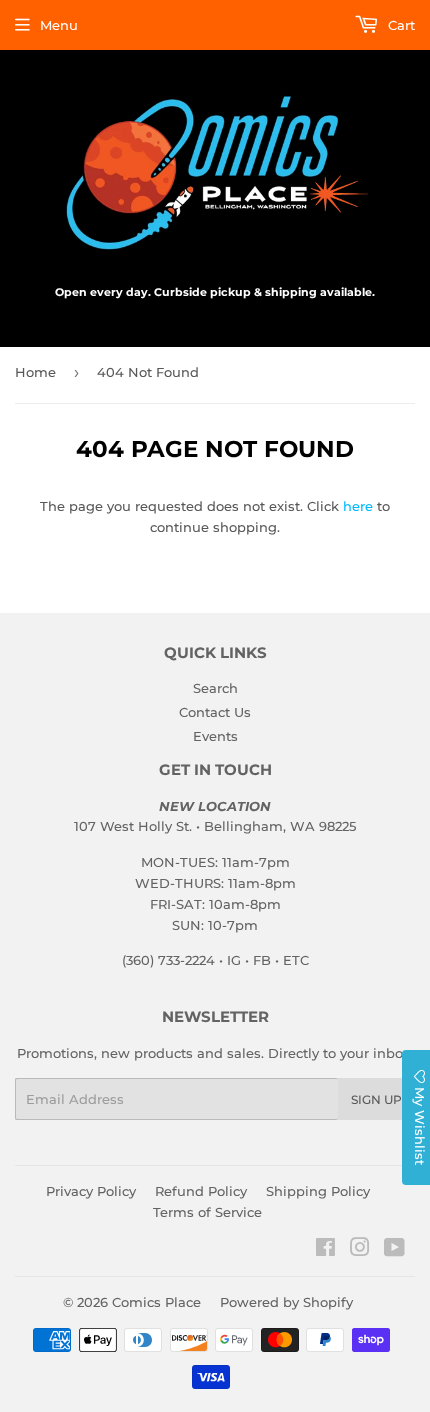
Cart (399, 25)
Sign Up (376, 1099)
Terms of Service (207, 1212)
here (358, 506)
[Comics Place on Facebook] (325, 1250)
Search (215, 688)
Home (35, 372)
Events (215, 736)
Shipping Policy (318, 1191)
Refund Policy (201, 1191)
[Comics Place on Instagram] (360, 1250)
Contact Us (215, 712)
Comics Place (156, 1302)
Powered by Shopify (286, 1302)
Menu (59, 25)
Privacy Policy (91, 1191)
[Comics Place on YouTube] (394, 1250)
